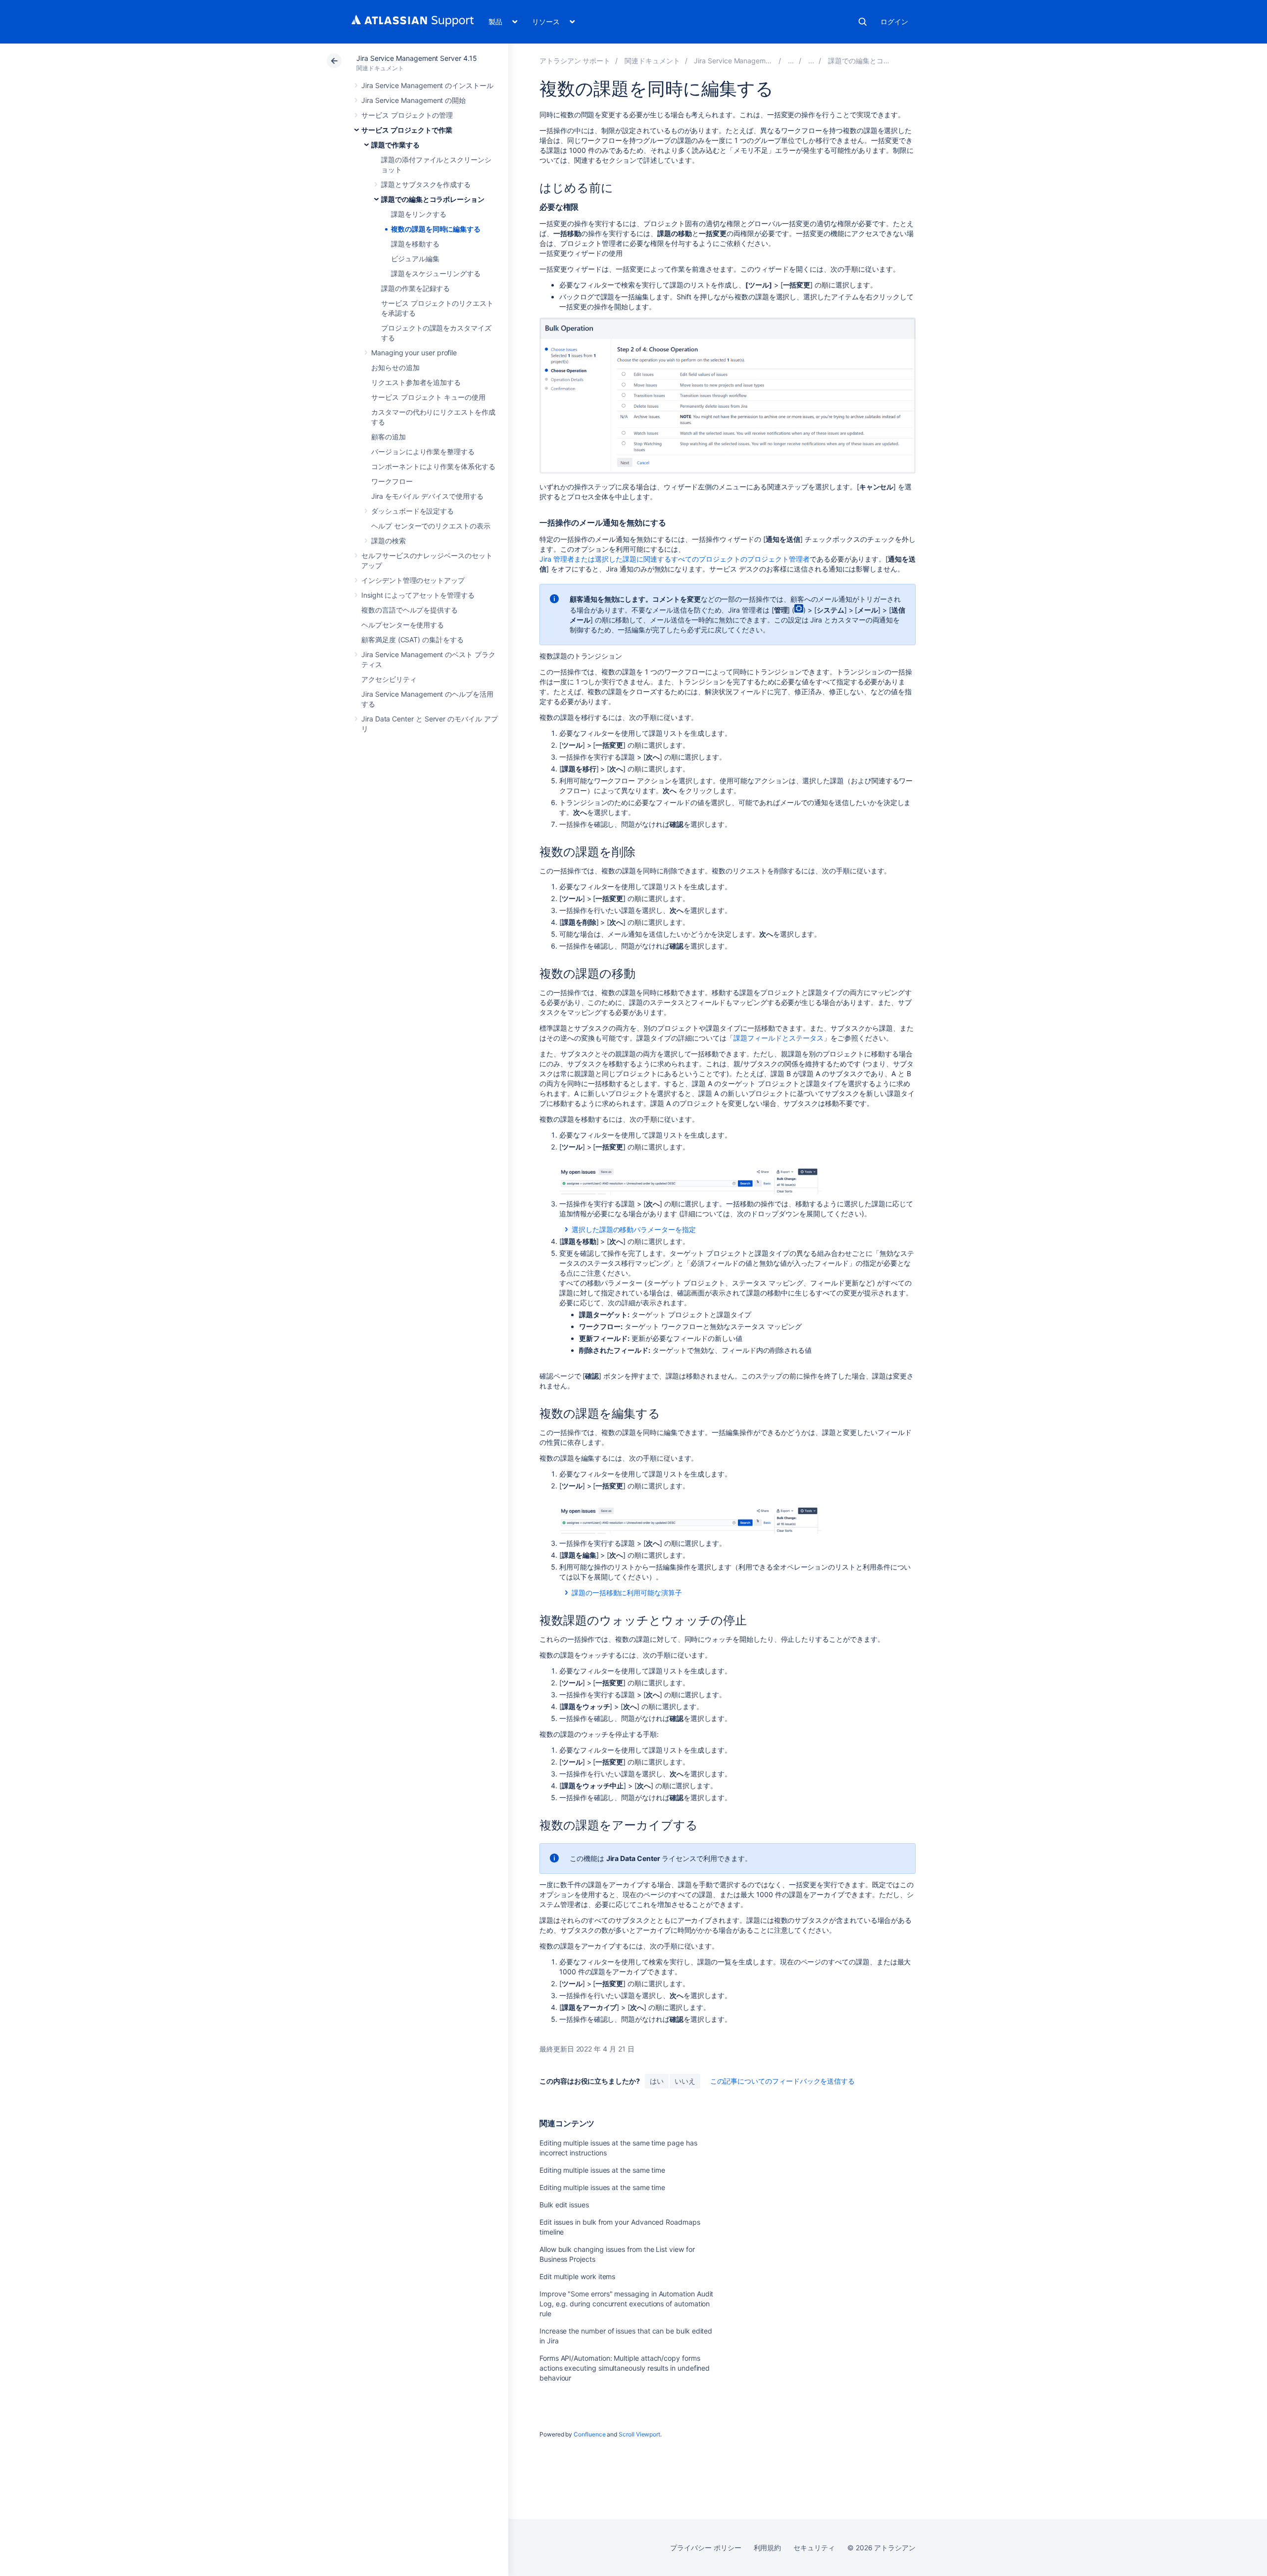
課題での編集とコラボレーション (433, 199)
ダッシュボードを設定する (413, 511)
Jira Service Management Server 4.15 (417, 58)
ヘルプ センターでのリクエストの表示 (431, 526)
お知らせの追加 (395, 367)
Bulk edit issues (564, 2205)
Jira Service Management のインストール (427, 85)
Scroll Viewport (639, 2434)
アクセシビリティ (389, 679)
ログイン (894, 22)
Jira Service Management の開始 (414, 100)
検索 (863, 22)
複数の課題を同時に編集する (436, 229)
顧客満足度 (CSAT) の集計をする (413, 640)
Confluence (589, 2434)
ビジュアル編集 (415, 259)
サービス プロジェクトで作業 (407, 130)
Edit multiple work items (577, 2276)
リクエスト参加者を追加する (416, 382)
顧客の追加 (389, 437)
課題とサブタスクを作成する (426, 184)
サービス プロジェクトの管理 (407, 115)
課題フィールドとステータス (779, 1038)
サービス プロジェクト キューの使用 (428, 397)
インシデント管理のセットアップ (413, 580)
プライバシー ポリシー (706, 2548)
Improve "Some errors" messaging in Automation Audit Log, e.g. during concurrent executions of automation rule (626, 2304)
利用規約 (768, 2548)
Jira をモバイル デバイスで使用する (427, 496)
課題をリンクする (418, 214)
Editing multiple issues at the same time (602, 2170)
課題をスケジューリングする (436, 273)
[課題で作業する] (811, 61)
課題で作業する (395, 145)
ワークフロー (392, 481)
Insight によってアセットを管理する (418, 595)
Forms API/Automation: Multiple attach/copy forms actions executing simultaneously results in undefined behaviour (625, 2368)
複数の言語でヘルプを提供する (410, 610)
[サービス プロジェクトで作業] (791, 61)
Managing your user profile (414, 353)
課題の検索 (389, 541)
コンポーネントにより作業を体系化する (433, 466)
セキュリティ (814, 2548)
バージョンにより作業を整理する (423, 452)
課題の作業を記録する (415, 288)
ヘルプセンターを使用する (403, 625)
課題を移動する (415, 244)
